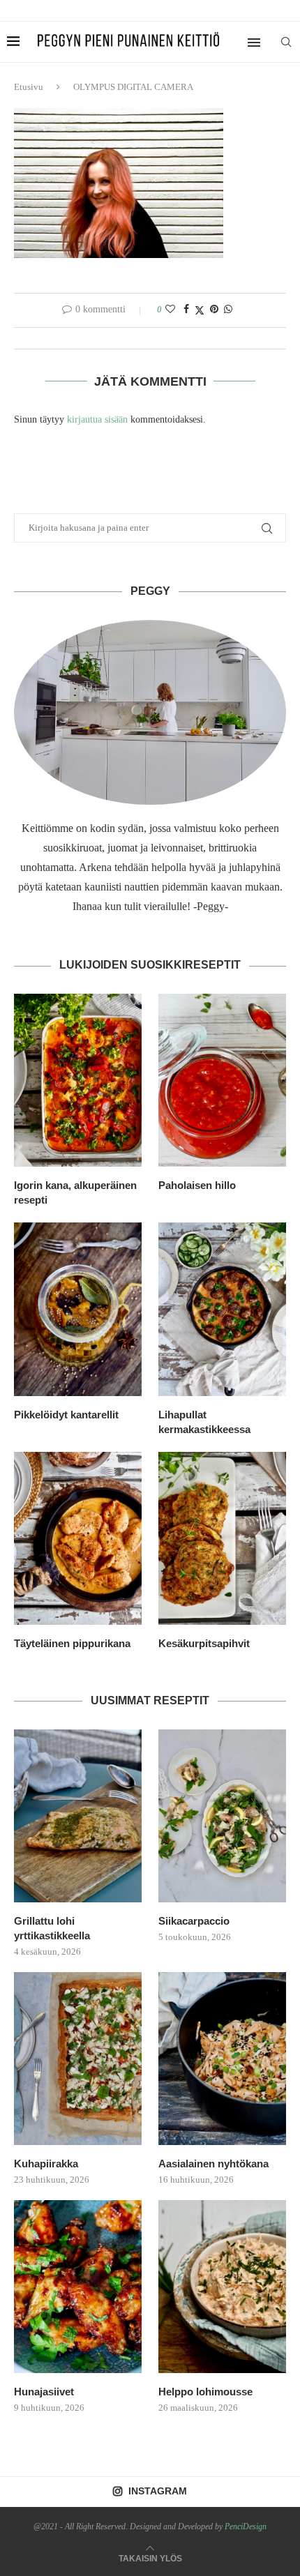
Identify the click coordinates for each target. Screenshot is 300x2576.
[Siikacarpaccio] (222, 1816)
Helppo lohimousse (205, 2392)
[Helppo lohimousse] (222, 2287)
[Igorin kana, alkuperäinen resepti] (78, 1080)
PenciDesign (246, 2526)
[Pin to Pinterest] (214, 310)
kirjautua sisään (97, 419)
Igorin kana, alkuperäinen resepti (75, 1192)
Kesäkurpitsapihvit (204, 1643)
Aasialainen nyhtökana (213, 2164)
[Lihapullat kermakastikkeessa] (222, 1309)
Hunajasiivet (44, 2392)
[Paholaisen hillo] (222, 1080)
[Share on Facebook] (186, 310)
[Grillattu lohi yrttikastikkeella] (78, 1816)
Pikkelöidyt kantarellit (66, 1415)
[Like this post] (170, 310)
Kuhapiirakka (46, 2164)
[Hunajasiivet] (78, 2287)
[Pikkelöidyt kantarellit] (78, 1309)
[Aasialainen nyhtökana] (222, 2059)
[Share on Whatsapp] (228, 310)
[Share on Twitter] (200, 310)
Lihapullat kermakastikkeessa (204, 1422)
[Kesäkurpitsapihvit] (222, 1538)
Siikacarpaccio (194, 1921)
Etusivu (29, 87)
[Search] (286, 42)
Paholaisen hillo (197, 1185)
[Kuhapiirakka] (78, 2059)
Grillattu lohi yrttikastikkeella (52, 1928)
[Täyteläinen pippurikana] (78, 1538)
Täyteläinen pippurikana (72, 1643)
